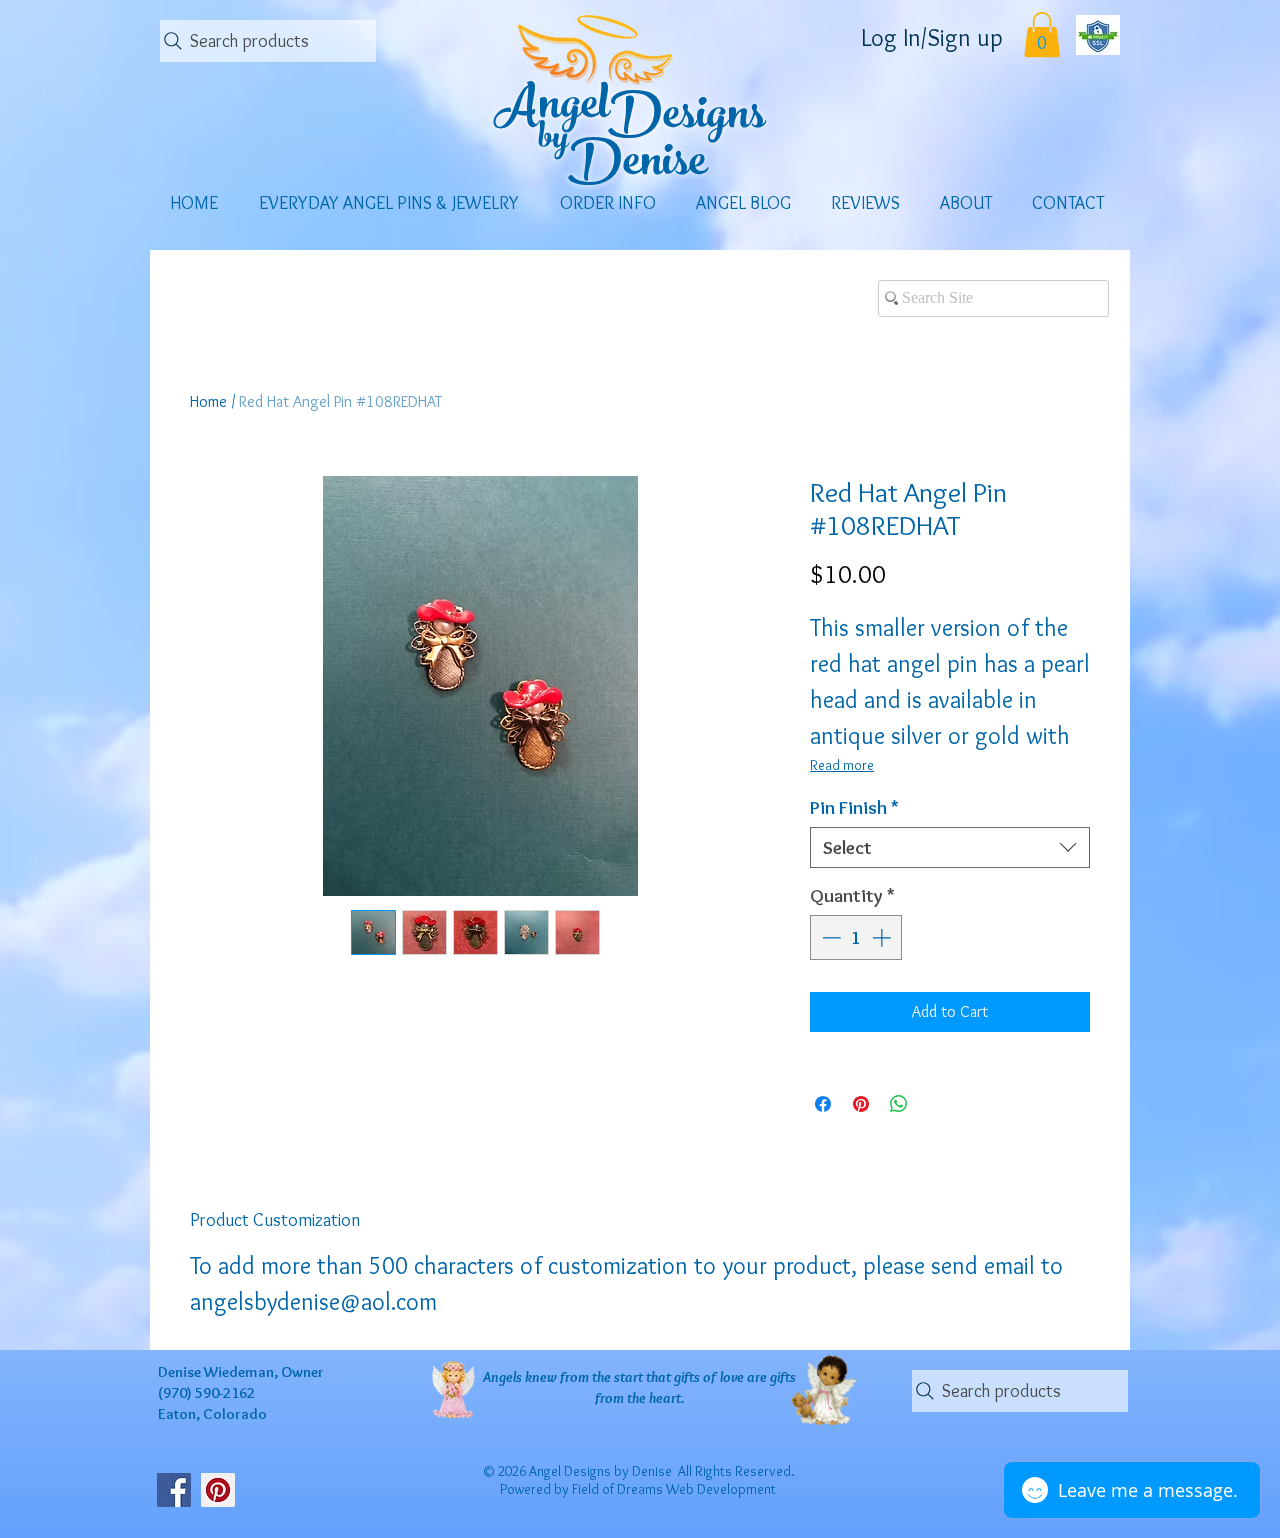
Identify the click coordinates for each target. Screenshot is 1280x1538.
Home (208, 401)
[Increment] (883, 937)
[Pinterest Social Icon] (218, 1490)
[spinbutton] (856, 937)
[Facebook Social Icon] (174, 1490)
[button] (1042, 34)
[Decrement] (829, 937)
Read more (842, 765)
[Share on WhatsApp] (899, 1104)
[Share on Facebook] (823, 1104)
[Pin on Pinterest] (861, 1104)
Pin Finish (854, 807)
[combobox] (950, 847)
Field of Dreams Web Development (674, 1489)
